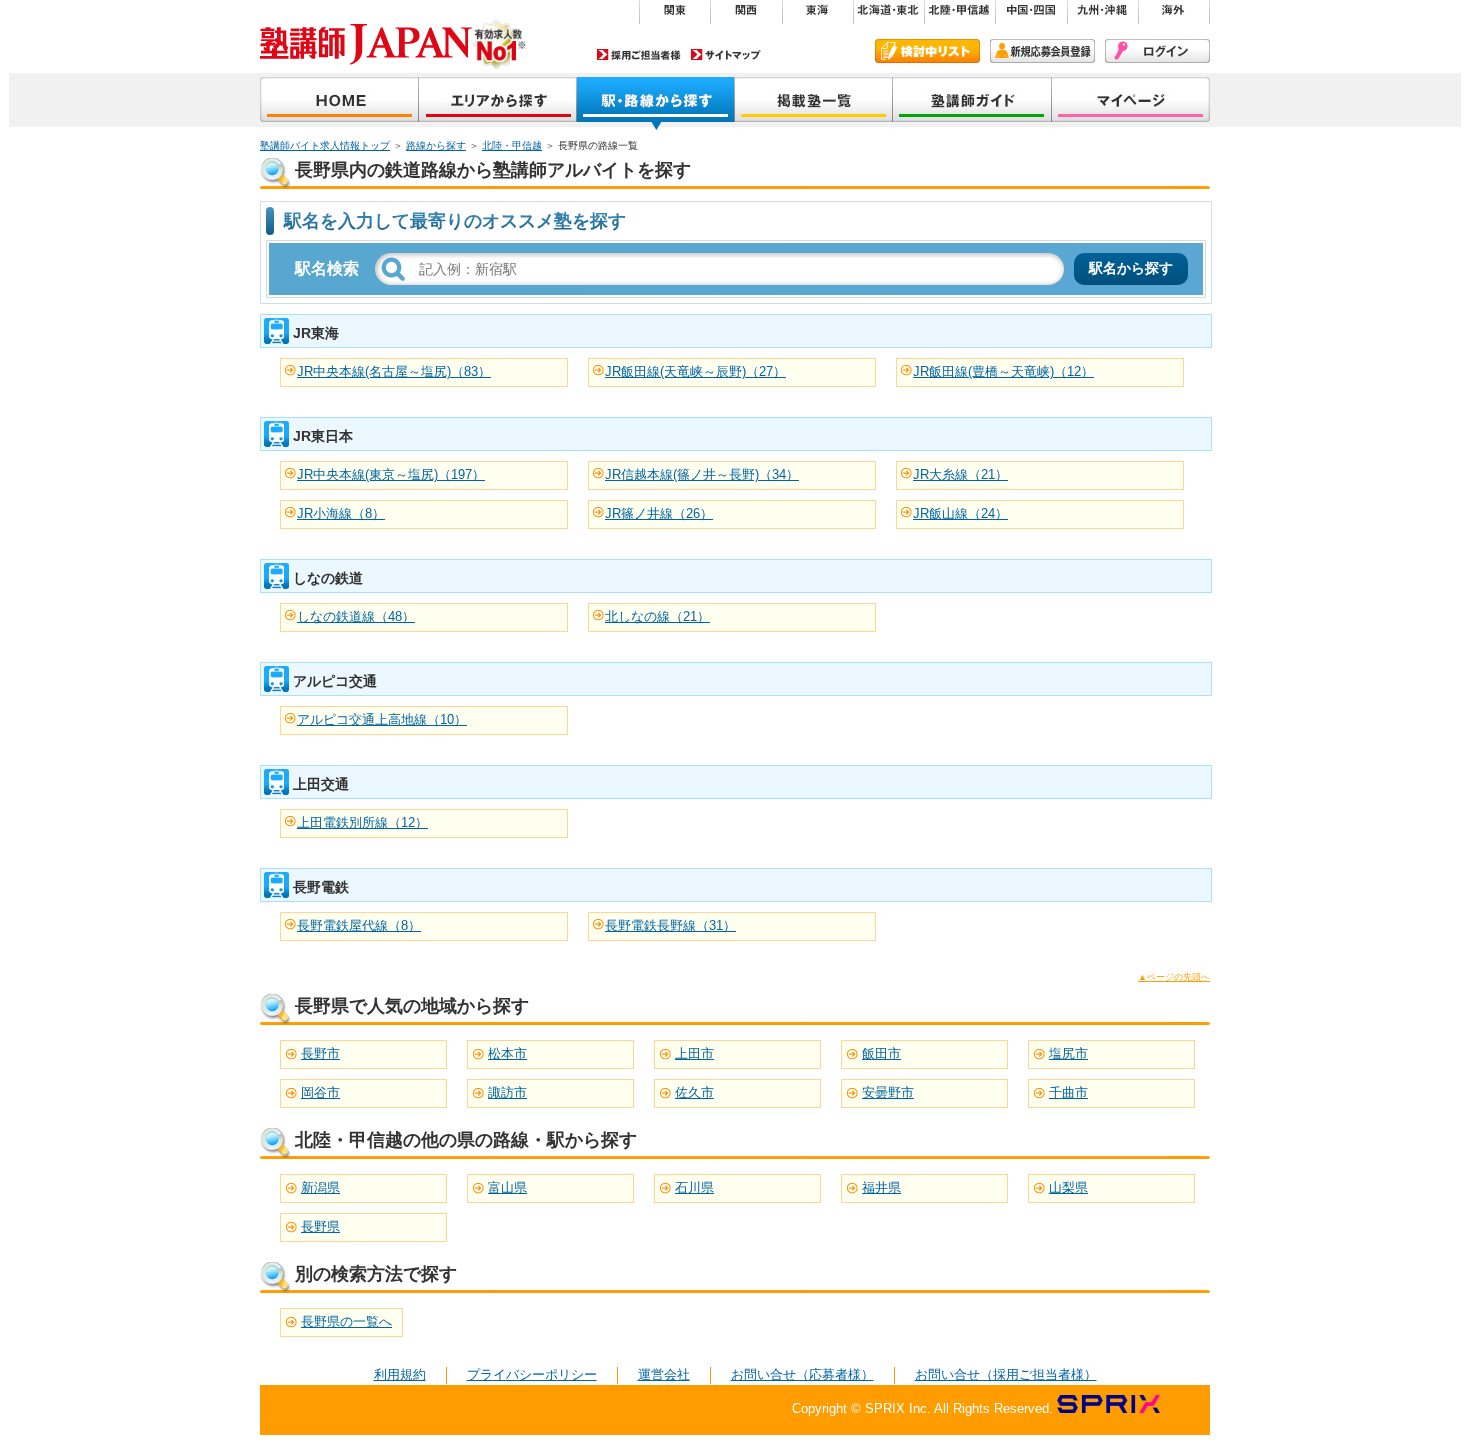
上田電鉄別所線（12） (362, 822)
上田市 (694, 1053)
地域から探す (498, 101)
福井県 (881, 1187)
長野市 (320, 1053)
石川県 (694, 1187)
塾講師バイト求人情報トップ (325, 145)
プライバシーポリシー (532, 1374)
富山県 (507, 1187)
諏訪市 (507, 1092)
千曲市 (1068, 1092)
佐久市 (694, 1092)
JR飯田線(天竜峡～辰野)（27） (695, 371)
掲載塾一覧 (814, 101)
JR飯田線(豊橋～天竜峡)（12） (1003, 371)
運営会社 (664, 1374)
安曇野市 (888, 1092)
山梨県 (1068, 1187)
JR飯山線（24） (960, 513)
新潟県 (320, 1187)
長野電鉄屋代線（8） (359, 925)
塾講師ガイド (972, 101)
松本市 (507, 1053)
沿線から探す (656, 101)
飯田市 (881, 1053)
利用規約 (400, 1374)
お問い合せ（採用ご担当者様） (1006, 1374)
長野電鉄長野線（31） (670, 925)
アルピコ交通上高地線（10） (382, 719)
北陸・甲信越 (512, 145)
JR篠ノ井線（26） (659, 513)
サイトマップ (726, 54)
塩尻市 (1068, 1053)
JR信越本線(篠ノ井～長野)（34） (702, 474)
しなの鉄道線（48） (356, 616)
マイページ (1131, 101)
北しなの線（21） (657, 616)
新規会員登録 (1042, 51)
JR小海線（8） (341, 513)
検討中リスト (927, 51)
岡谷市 (320, 1092)
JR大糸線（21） (960, 474)
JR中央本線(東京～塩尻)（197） (391, 474)
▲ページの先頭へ (1174, 977)
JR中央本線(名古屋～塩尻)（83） (394, 371)
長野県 (320, 1226)
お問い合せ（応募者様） (802, 1374)
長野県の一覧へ (346, 1321)
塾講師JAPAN (339, 101)
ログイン (1157, 51)
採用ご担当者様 (639, 54)
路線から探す (436, 145)
